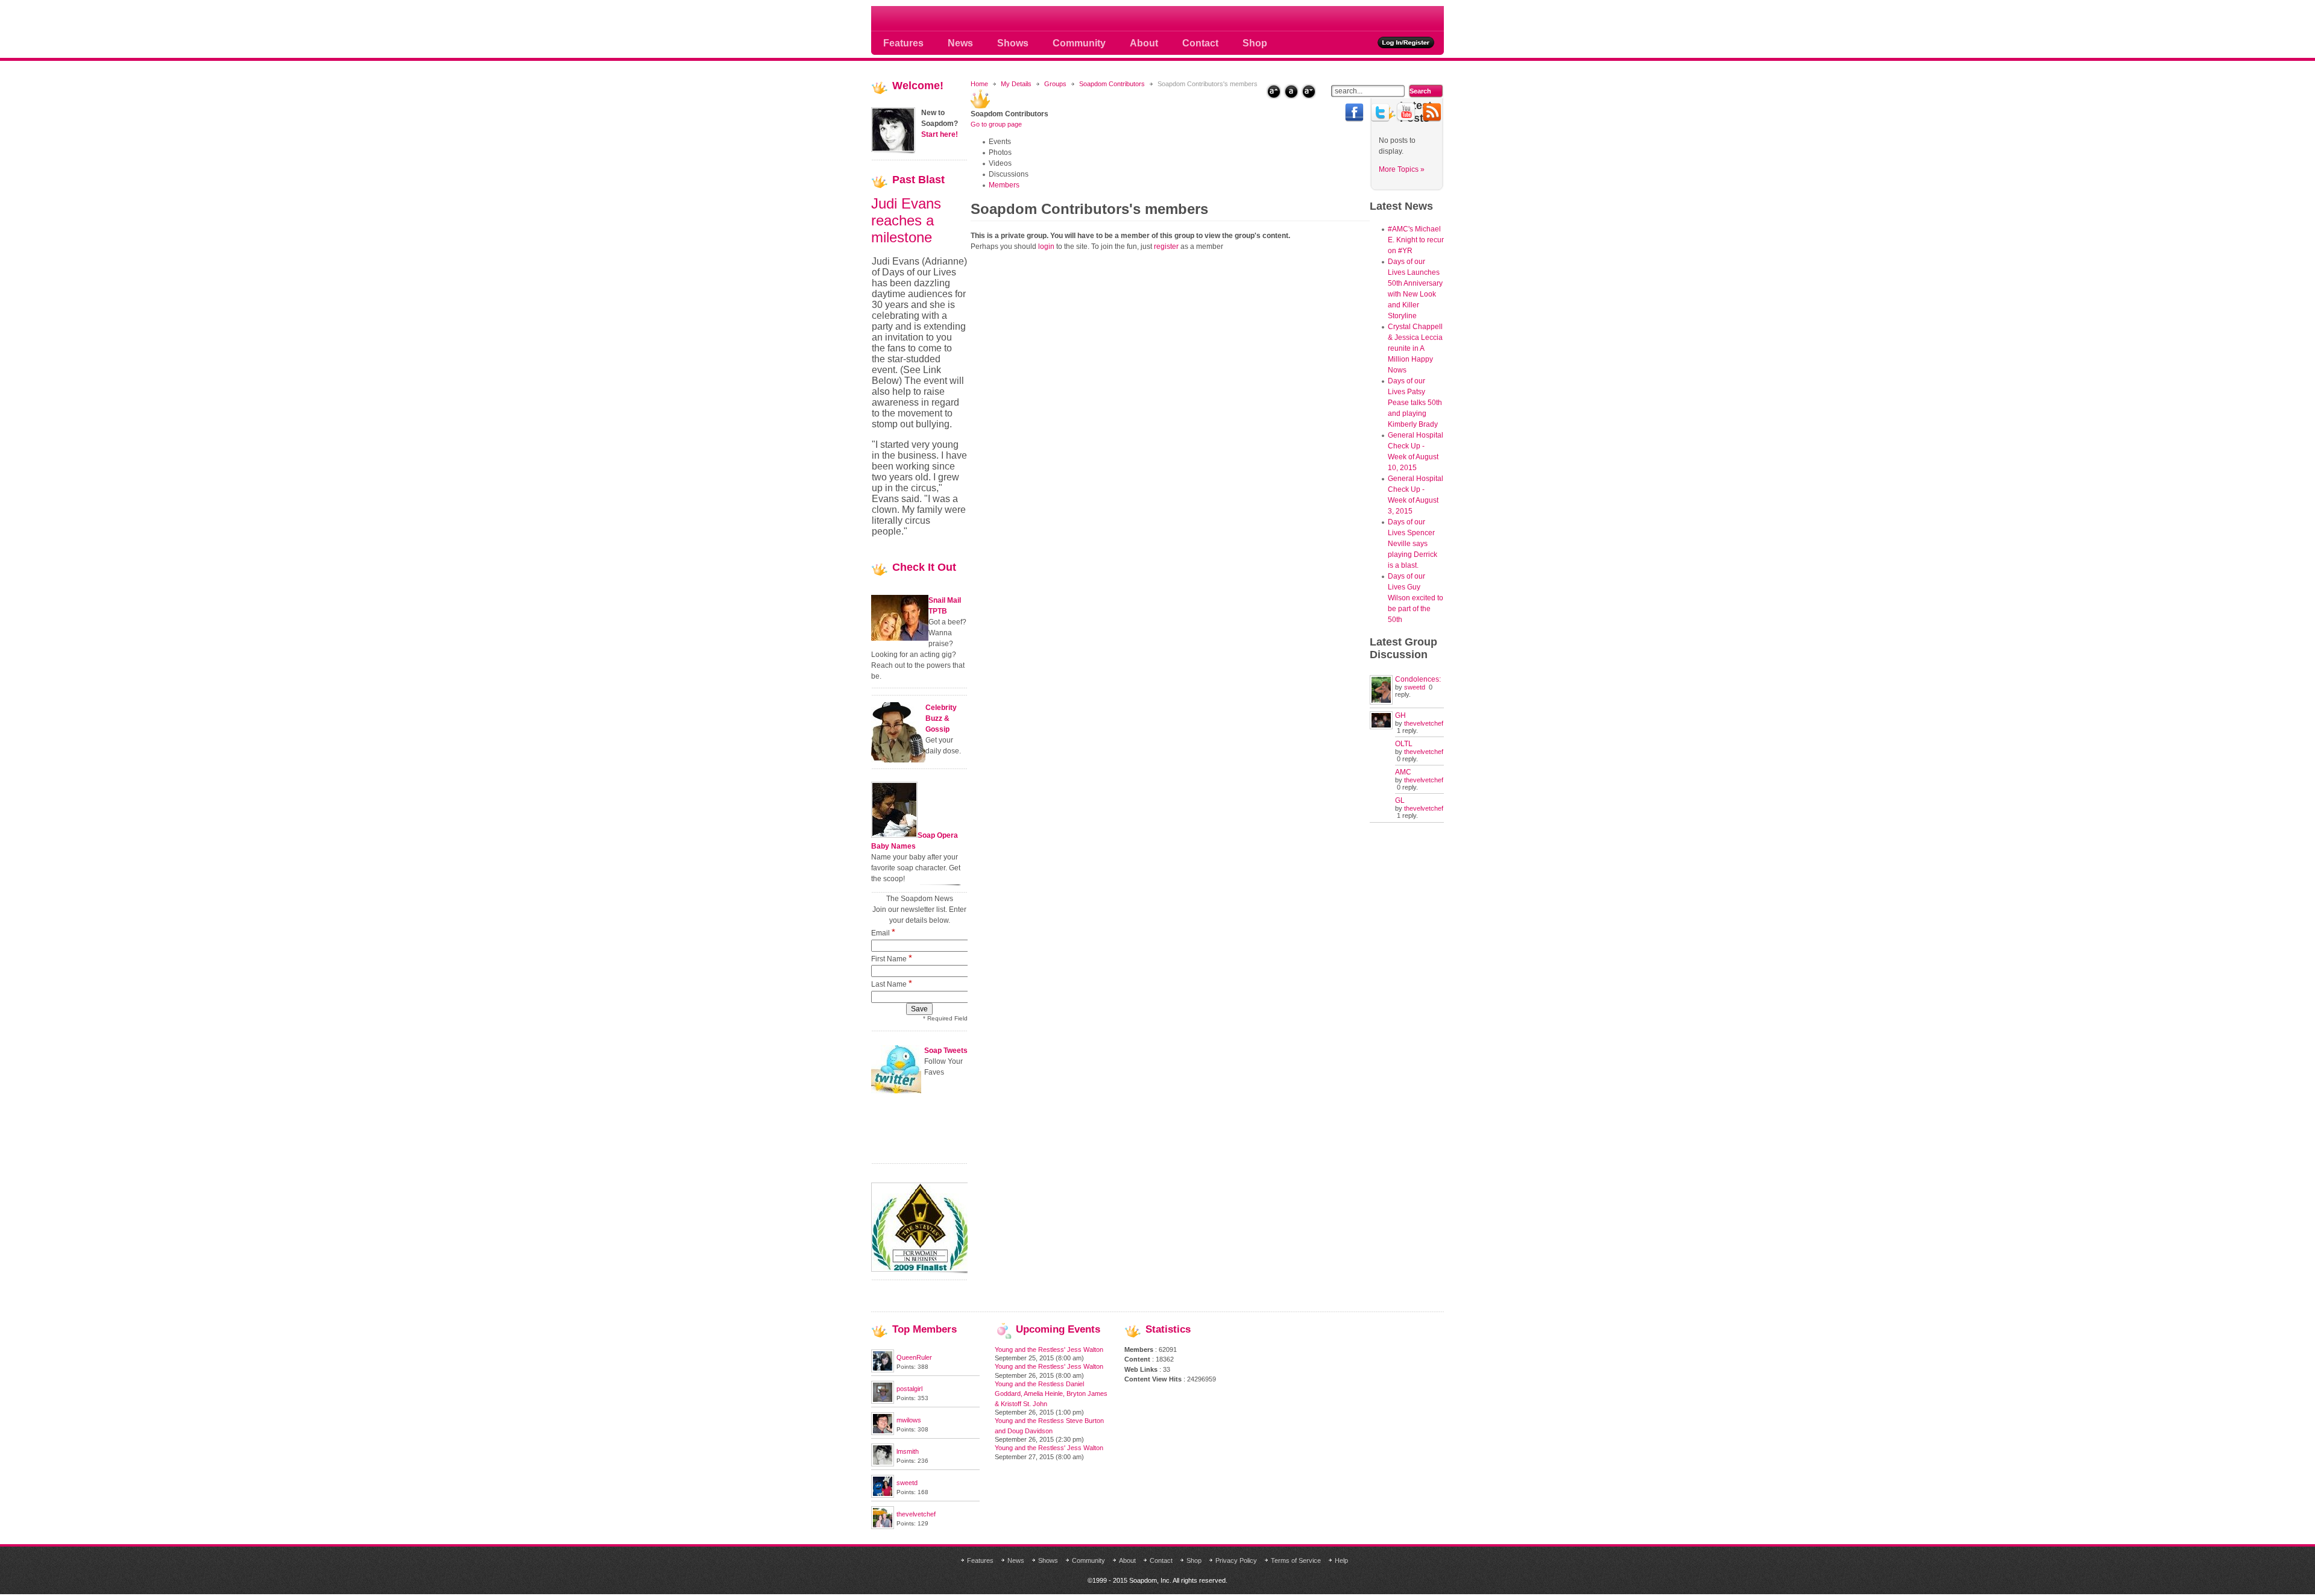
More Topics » (1402, 169)
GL (1400, 800)
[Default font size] (1291, 91)
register (1166, 247)
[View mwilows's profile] (883, 1433)
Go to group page (996, 124)
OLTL (1404, 744)
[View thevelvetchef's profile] (883, 1527)
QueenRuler (914, 1357)
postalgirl (909, 1389)
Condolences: (1418, 679)
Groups (1055, 84)
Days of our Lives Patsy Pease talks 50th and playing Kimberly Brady (1415, 403)
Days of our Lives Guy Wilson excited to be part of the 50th (1416, 598)
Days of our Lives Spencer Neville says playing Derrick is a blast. (1413, 544)
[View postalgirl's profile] (883, 1401)
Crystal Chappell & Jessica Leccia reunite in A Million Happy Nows (1415, 348)
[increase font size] (1274, 91)
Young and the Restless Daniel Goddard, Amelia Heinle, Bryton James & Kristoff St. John (1051, 1394)
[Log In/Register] (1406, 42)
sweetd (1415, 687)
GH (1400, 715)
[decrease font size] (1309, 91)
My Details (1016, 84)
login (1046, 247)
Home (979, 84)
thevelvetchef (1424, 723)
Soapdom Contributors (1112, 84)
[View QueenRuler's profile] (883, 1370)
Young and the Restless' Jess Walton (1049, 1349)
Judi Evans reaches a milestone (906, 220)
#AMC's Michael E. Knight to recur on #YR (1416, 240)
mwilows (909, 1420)
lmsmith (908, 1451)
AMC (1403, 772)
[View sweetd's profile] (883, 1495)
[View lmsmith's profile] (883, 1464)
